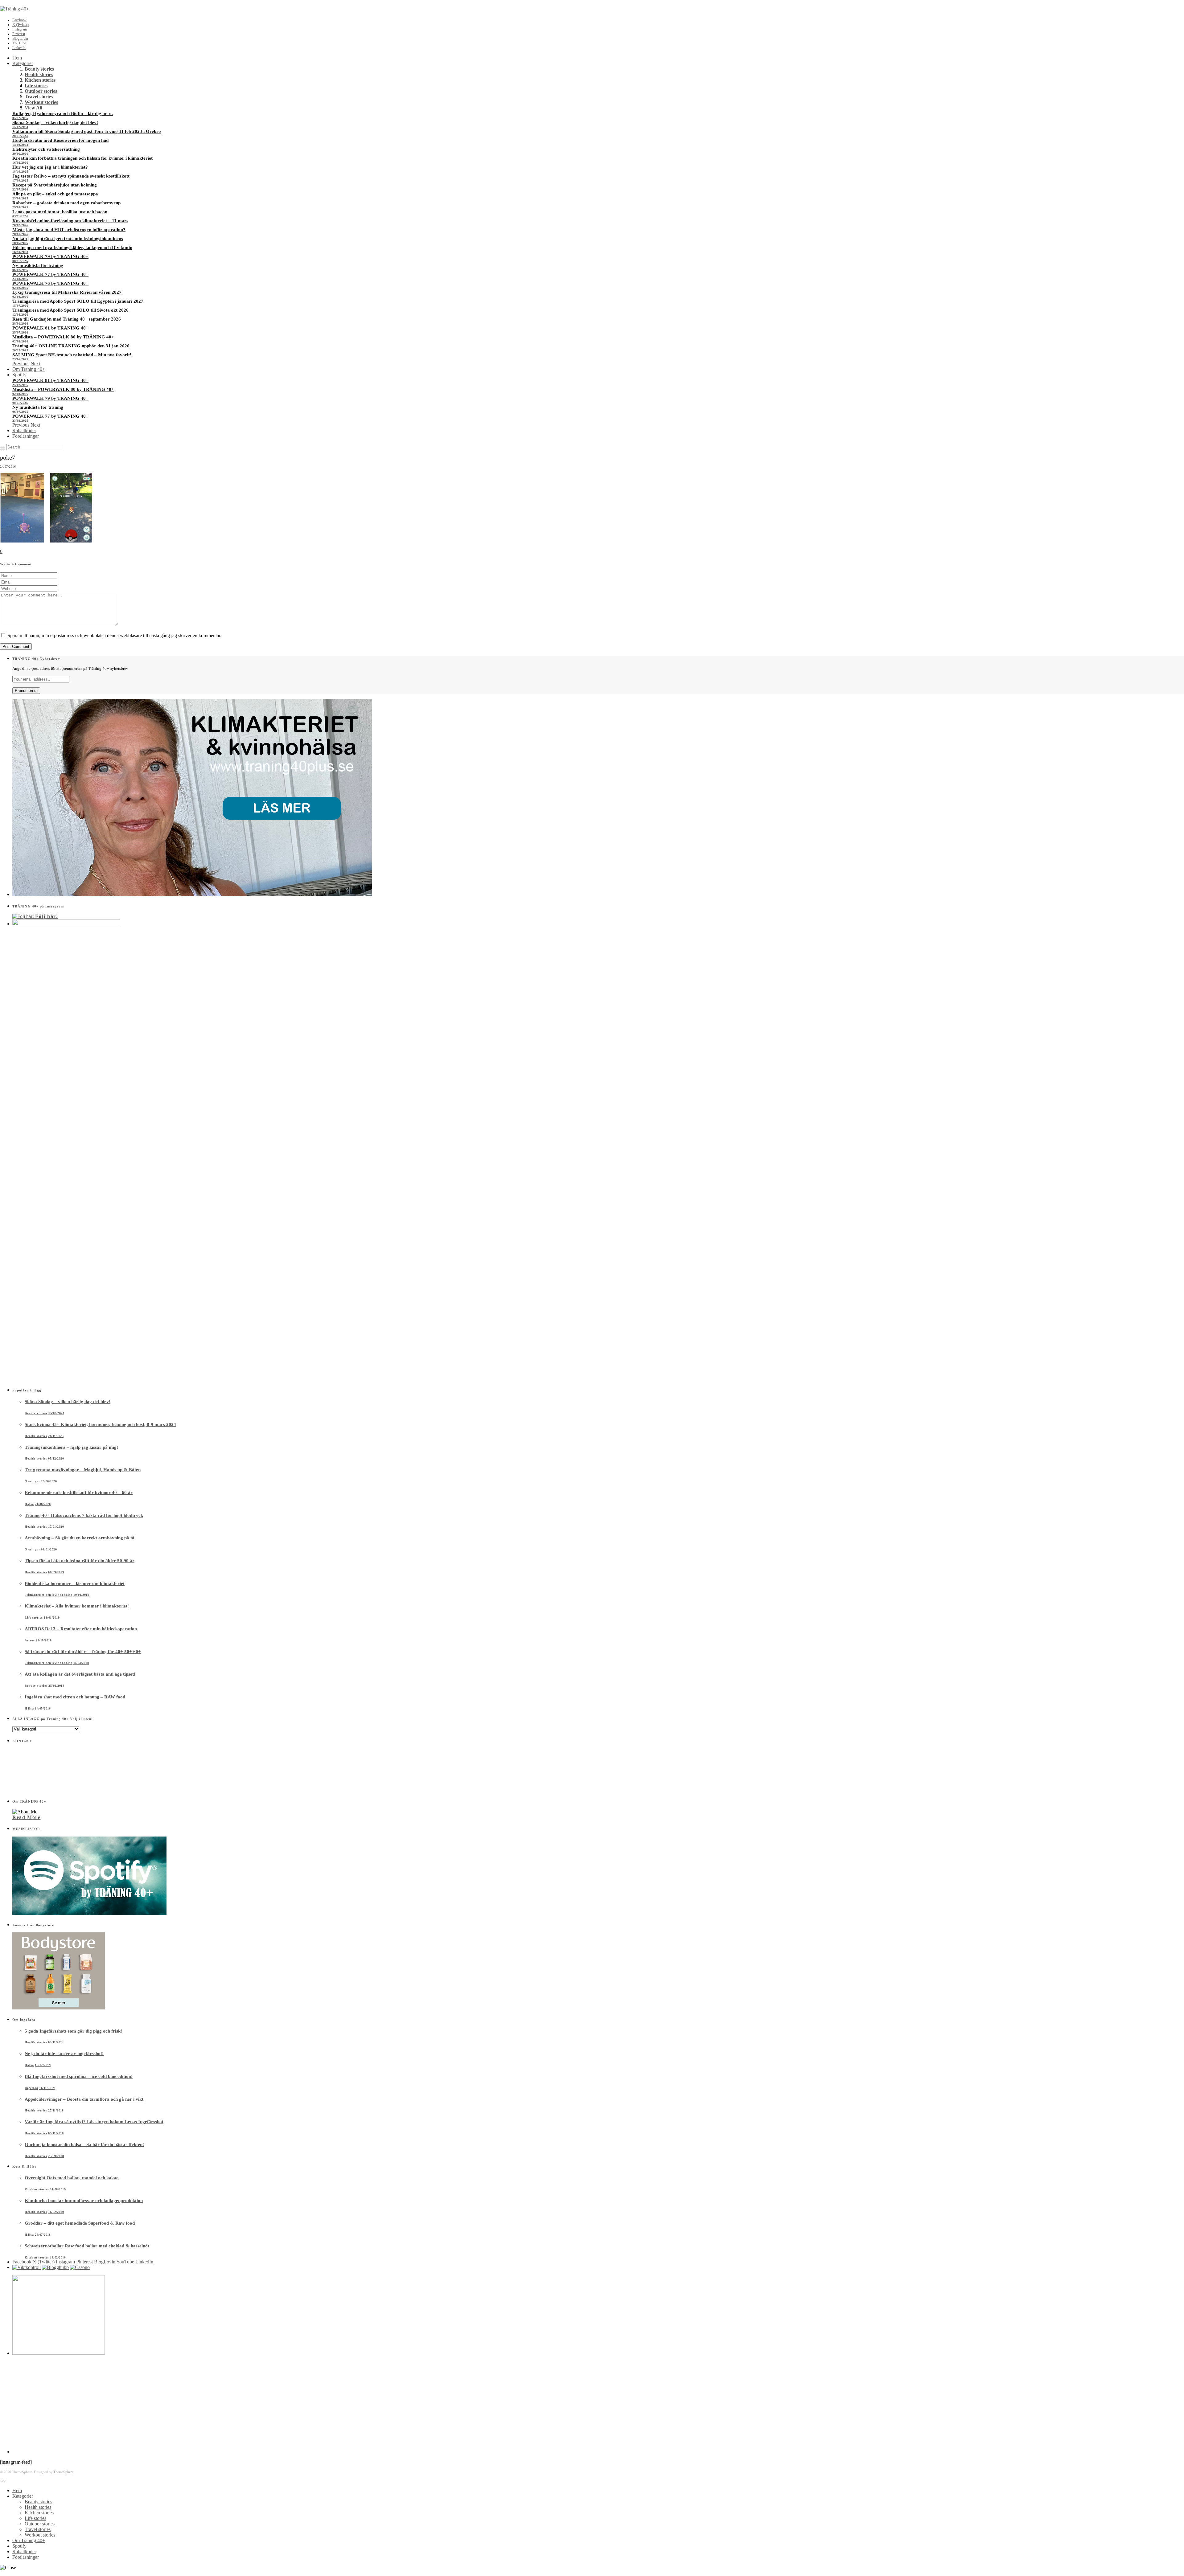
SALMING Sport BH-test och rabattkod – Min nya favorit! (72, 355)
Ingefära (31, 2088)
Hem (17, 58)
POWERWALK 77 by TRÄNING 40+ (50, 274)
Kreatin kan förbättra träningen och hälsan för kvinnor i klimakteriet (82, 158)
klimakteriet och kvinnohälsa (49, 1595)
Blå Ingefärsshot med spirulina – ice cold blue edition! (79, 2076)
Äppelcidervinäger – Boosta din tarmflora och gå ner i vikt (84, 2099)
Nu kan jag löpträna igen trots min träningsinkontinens (68, 239)
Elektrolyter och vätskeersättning (46, 149)
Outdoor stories (41, 91)
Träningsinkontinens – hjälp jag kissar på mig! (71, 1447)
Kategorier (23, 63)
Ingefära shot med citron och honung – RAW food (75, 1697)
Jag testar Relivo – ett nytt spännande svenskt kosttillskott (71, 176)
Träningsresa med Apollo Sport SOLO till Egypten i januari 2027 (78, 301)
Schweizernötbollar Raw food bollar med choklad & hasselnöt (87, 2246)
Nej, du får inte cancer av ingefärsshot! (64, 2054)
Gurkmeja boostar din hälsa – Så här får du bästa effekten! (84, 2144)
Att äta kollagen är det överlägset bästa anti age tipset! (80, 1674)
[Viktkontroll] (27, 2267)
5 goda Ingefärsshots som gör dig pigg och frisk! (73, 2031)
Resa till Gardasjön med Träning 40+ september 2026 (67, 319)
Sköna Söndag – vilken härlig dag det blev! (55, 122)
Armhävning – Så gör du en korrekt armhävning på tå (80, 1538)
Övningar (32, 1481)
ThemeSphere (63, 2472)
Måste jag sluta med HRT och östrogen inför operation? (69, 230)
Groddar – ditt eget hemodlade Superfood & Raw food (80, 2223)
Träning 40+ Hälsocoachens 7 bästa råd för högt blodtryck (84, 1515)
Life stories (36, 86)
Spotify (19, 375)
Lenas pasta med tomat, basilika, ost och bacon (60, 212)
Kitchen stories (40, 80)
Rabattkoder (24, 430)
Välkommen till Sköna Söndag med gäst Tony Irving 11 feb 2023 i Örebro (87, 131)
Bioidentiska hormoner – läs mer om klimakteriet (75, 1583)
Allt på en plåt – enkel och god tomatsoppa (55, 194)
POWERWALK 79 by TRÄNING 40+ (50, 256)
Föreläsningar (26, 436)
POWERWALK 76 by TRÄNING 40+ (50, 283)
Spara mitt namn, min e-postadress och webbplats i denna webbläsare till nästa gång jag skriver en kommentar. (114, 635)
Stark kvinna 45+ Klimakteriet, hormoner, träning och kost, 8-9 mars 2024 (100, 1424)
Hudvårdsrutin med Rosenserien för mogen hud (60, 140)
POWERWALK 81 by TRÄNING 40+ (50, 328)
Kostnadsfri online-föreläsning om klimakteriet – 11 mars (70, 221)
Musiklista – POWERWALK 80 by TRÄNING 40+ (63, 337)
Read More (26, 1817)
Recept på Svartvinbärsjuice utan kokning (55, 185)
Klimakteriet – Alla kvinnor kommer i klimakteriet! (77, 1606)
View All (33, 108)
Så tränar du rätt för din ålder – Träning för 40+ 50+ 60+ (83, 1652)
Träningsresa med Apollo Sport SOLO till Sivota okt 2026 (70, 310)
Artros (30, 1640)
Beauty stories (39, 69)
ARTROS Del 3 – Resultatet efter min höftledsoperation (81, 1629)
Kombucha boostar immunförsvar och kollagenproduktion (84, 2201)
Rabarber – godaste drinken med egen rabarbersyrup (66, 203)
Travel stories (39, 97)
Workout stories (41, 102)
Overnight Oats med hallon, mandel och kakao (72, 2178)
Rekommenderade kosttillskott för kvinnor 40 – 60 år (79, 1493)
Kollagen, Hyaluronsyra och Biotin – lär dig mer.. (63, 113)
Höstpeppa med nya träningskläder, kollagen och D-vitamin (72, 248)
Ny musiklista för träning (38, 265)
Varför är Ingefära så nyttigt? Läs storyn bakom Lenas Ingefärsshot (94, 2122)
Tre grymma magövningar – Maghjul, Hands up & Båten (83, 1470)
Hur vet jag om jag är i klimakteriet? (50, 167)
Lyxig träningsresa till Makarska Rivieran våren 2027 (67, 292)
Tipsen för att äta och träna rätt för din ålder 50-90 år (80, 1561)
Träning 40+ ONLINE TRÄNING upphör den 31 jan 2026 (71, 346)
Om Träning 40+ (29, 369)
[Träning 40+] (14, 9)
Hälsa (29, 1504)
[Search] (2, 448)
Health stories (39, 74)
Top (3, 2480)
